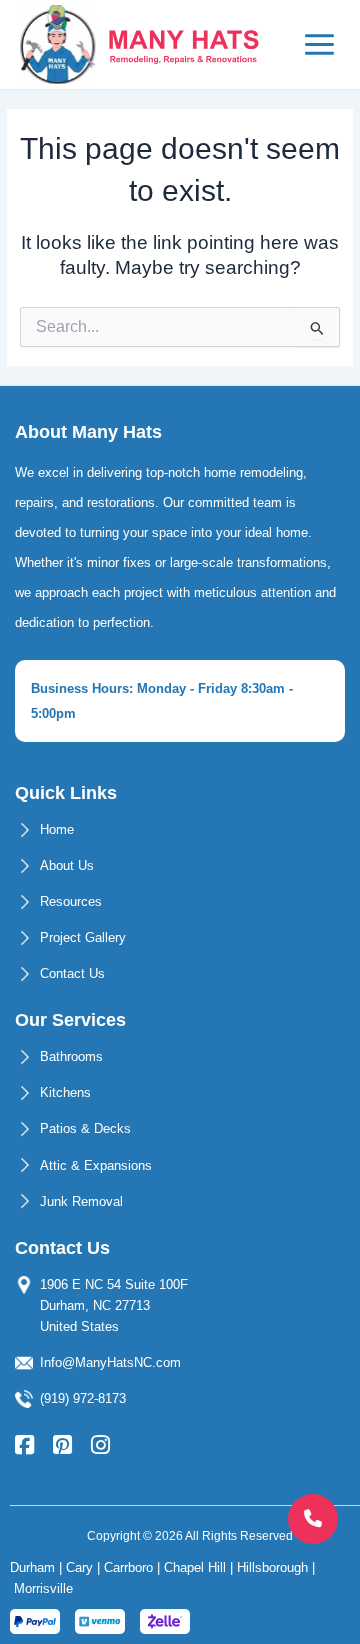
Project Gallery (83, 937)
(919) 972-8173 (83, 1398)
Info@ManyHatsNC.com (110, 1362)
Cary (79, 1567)
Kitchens (65, 1092)
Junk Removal (81, 1201)
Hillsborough (272, 1567)
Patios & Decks (85, 1128)
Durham (32, 1567)
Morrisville (43, 1588)
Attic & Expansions (96, 1165)
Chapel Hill (195, 1567)
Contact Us (72, 973)
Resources (71, 901)
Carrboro (128, 1567)
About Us (67, 865)
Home (57, 829)
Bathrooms (71, 1056)
